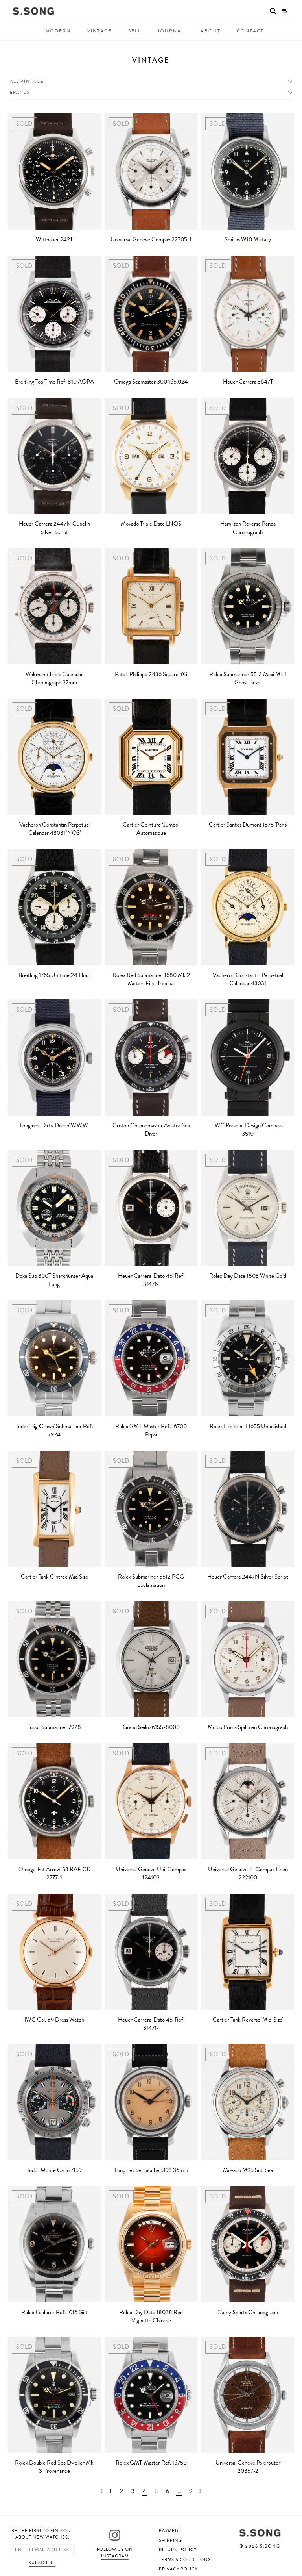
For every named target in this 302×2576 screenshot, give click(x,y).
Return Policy (178, 2550)
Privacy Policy (178, 2569)
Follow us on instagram (115, 2553)
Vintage (99, 31)
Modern (58, 31)
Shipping (170, 2540)
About (211, 31)
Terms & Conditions (185, 2560)
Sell (135, 31)
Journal (171, 31)
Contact (250, 31)
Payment (170, 2531)
